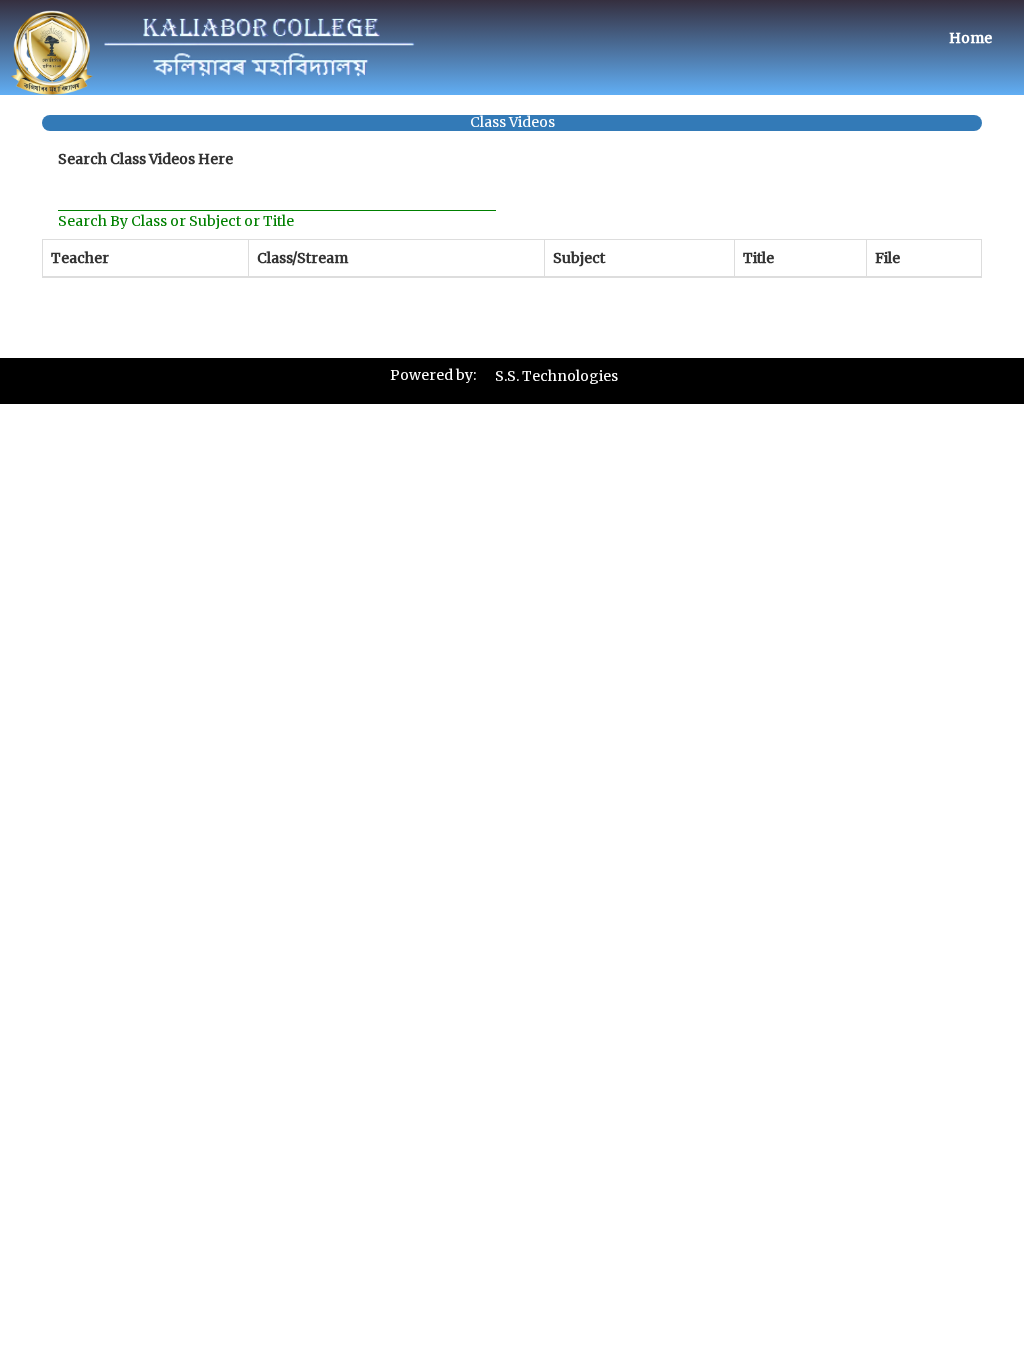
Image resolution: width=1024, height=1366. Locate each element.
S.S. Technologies (556, 376)
